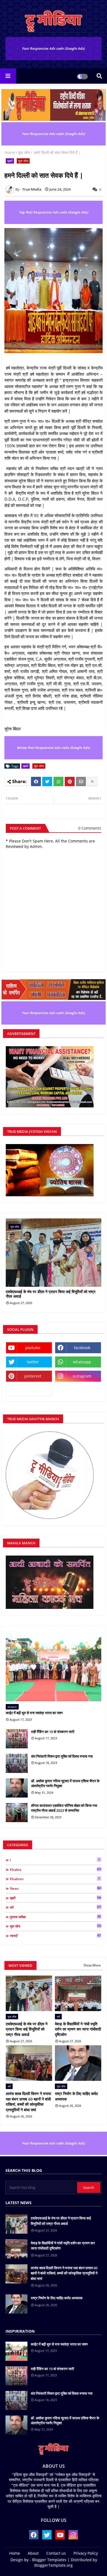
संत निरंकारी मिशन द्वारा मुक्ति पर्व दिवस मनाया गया (62, 1756)
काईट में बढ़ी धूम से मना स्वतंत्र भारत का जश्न (34, 1713)
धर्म (56, 1907)
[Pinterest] (70, 781)
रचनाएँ (55, 1936)
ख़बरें (10, 161)
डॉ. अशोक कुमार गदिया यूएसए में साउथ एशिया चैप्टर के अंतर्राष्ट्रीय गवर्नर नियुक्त (65, 1783)
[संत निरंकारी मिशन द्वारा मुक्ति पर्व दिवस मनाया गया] (17, 1763)
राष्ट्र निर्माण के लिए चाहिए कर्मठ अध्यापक (76, 2096)
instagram (82, 1376)
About (33, 2553)
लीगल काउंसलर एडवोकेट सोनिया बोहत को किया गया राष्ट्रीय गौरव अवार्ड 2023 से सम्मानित (64, 1808)
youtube (33, 1348)
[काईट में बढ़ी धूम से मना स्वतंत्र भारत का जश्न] (54, 1666)
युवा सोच (24, 152)
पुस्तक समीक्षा (55, 1917)
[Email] (81, 781)
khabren (55, 1879)
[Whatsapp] (58, 781)
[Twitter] (47, 781)
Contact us (56, 2553)
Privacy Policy (86, 2553)
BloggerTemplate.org (54, 2565)
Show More (92, 1965)
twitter (33, 1362)
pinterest (33, 1376)
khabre (56, 1869)
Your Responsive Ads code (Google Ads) (54, 48)
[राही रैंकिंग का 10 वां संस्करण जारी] (17, 1739)
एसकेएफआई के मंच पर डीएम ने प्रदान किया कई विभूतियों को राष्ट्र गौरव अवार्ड (51, 1294)
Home (10, 152)
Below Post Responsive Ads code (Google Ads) (54, 748)
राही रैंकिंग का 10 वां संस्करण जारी (53, 1732)
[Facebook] (36, 781)
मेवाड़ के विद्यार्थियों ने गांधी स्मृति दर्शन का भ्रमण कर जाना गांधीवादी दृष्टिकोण (78, 2029)
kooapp (29, 1390)
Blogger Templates (49, 2560)
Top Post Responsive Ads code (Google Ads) (54, 212)
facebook (82, 1348)
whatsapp (82, 1362)
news (56, 1888)
